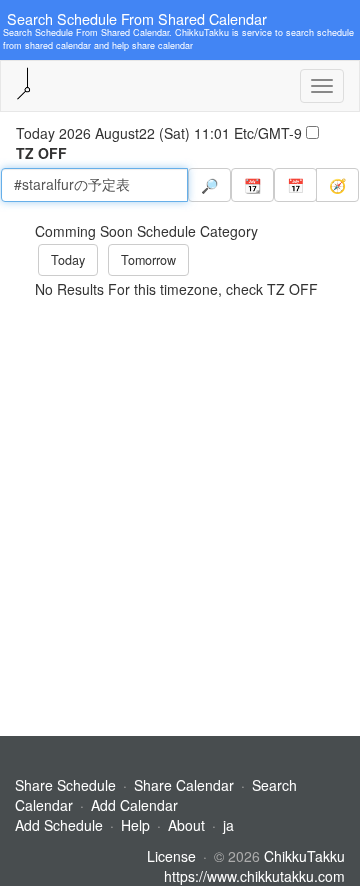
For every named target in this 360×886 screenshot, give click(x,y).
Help (135, 825)
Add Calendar (134, 805)
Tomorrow (148, 260)
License (171, 856)
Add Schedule (59, 825)
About (186, 825)
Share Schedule (65, 785)
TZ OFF (41, 153)
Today (68, 260)
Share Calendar (184, 785)
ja (228, 825)
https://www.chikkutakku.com (254, 876)
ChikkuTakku (304, 856)
